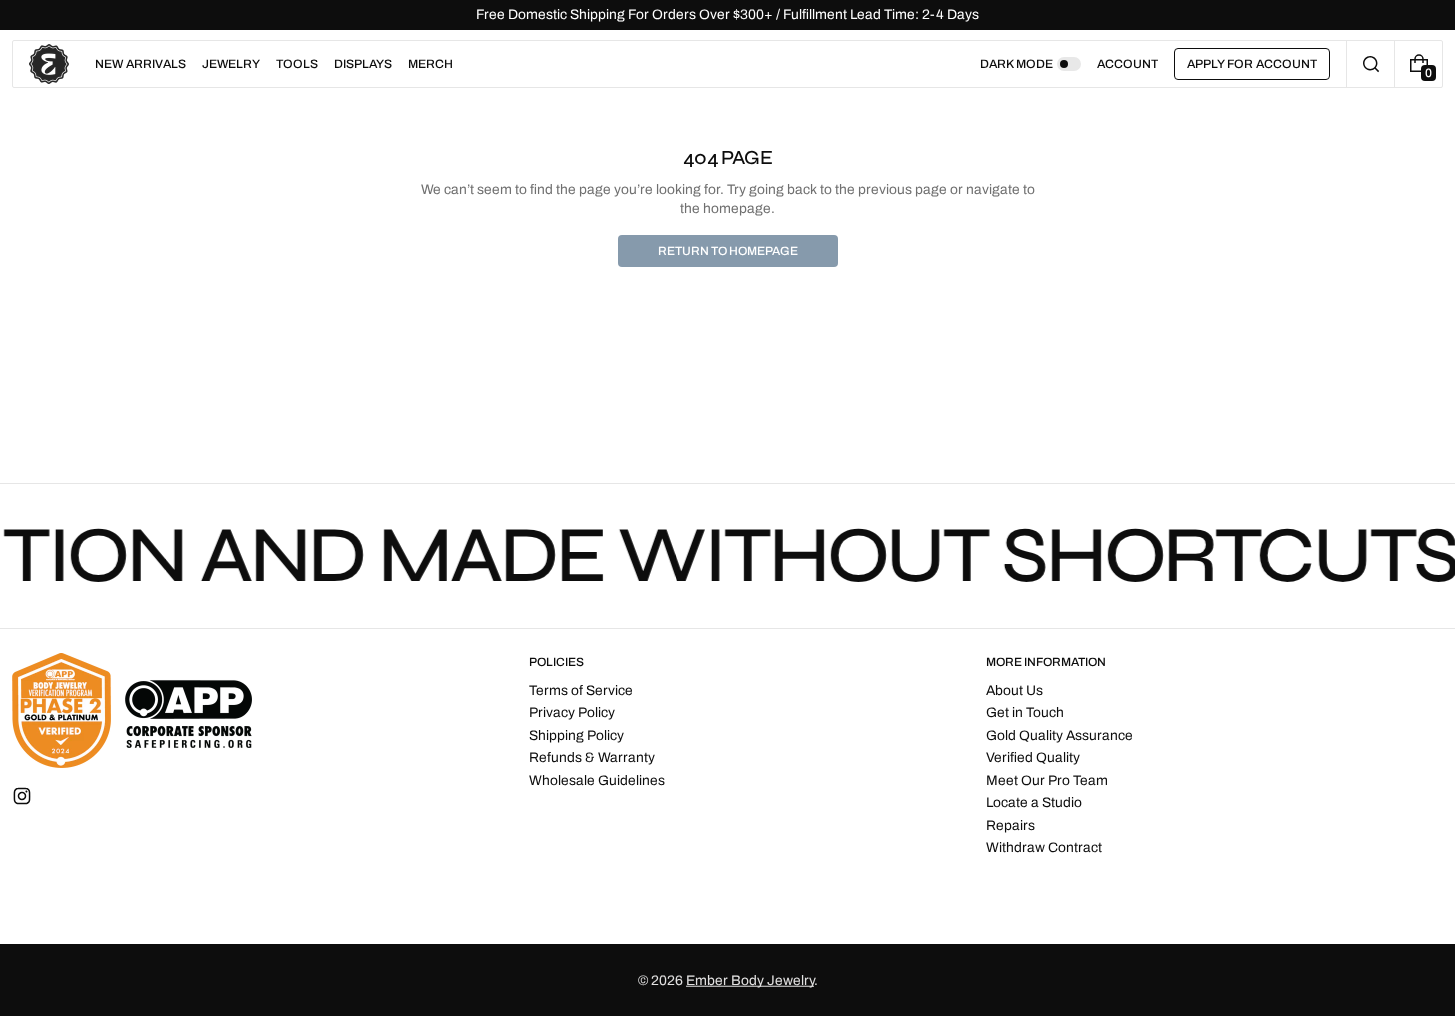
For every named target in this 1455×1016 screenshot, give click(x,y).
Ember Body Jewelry (750, 980)
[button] (1370, 64)
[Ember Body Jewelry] (132, 710)
